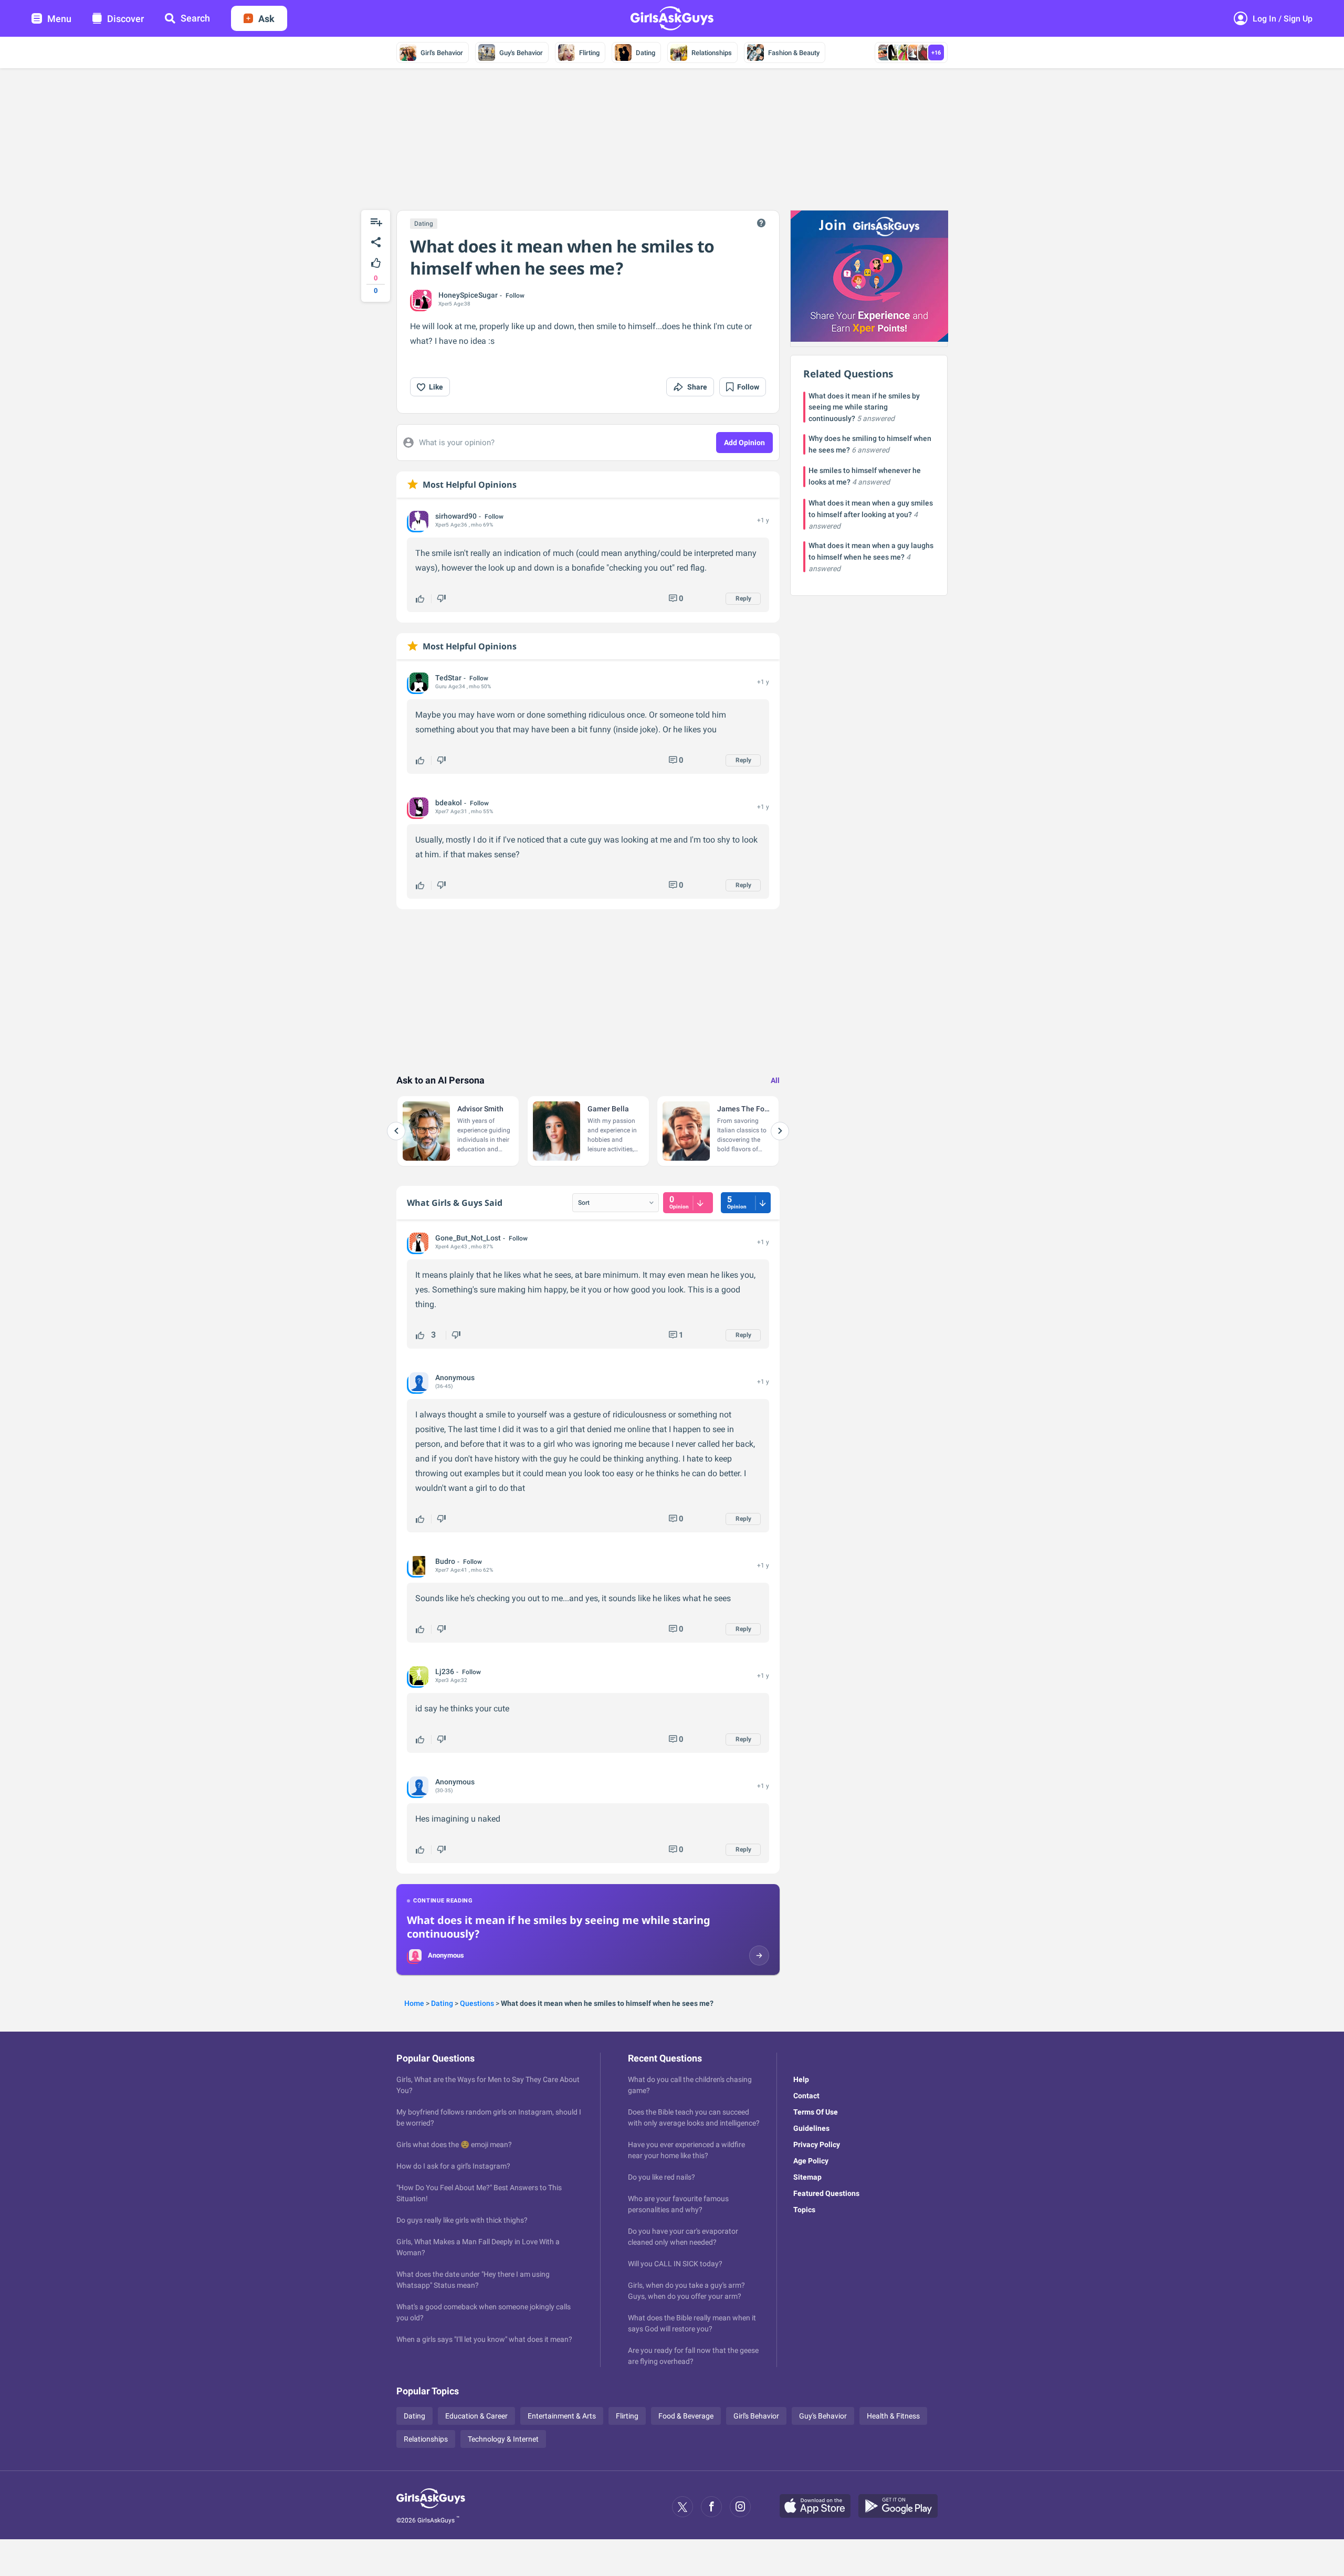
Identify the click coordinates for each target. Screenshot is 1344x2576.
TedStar (448, 678)
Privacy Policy (817, 2144)
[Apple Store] (819, 2507)
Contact (806, 2096)
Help (801, 2079)
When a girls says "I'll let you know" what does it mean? (484, 2339)
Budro (445, 1561)
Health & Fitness (893, 2416)
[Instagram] (740, 2507)
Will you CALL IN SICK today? (675, 2264)
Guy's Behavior (521, 53)
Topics (804, 2210)
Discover (125, 19)
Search (195, 18)
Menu (59, 19)
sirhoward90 (456, 516)
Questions (477, 2003)
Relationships (712, 53)
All (775, 1080)
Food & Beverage (686, 2416)
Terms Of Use (816, 2112)
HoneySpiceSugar (468, 295)
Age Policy (811, 2161)
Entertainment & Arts (562, 2416)
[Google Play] (902, 2507)
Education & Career (476, 2416)
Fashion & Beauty (794, 53)
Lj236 (445, 1671)
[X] (682, 2507)
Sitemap (807, 2177)
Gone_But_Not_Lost (468, 1238)
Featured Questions (826, 2193)
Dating (645, 53)
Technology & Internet (503, 2439)
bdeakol (449, 803)
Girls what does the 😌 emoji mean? (454, 2144)
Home (414, 2003)
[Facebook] (711, 2507)
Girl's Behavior (442, 53)
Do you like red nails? (661, 2177)
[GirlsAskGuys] (431, 2507)
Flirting (589, 53)
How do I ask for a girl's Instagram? (453, 2166)
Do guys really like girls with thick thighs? (462, 2220)
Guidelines (811, 2128)
